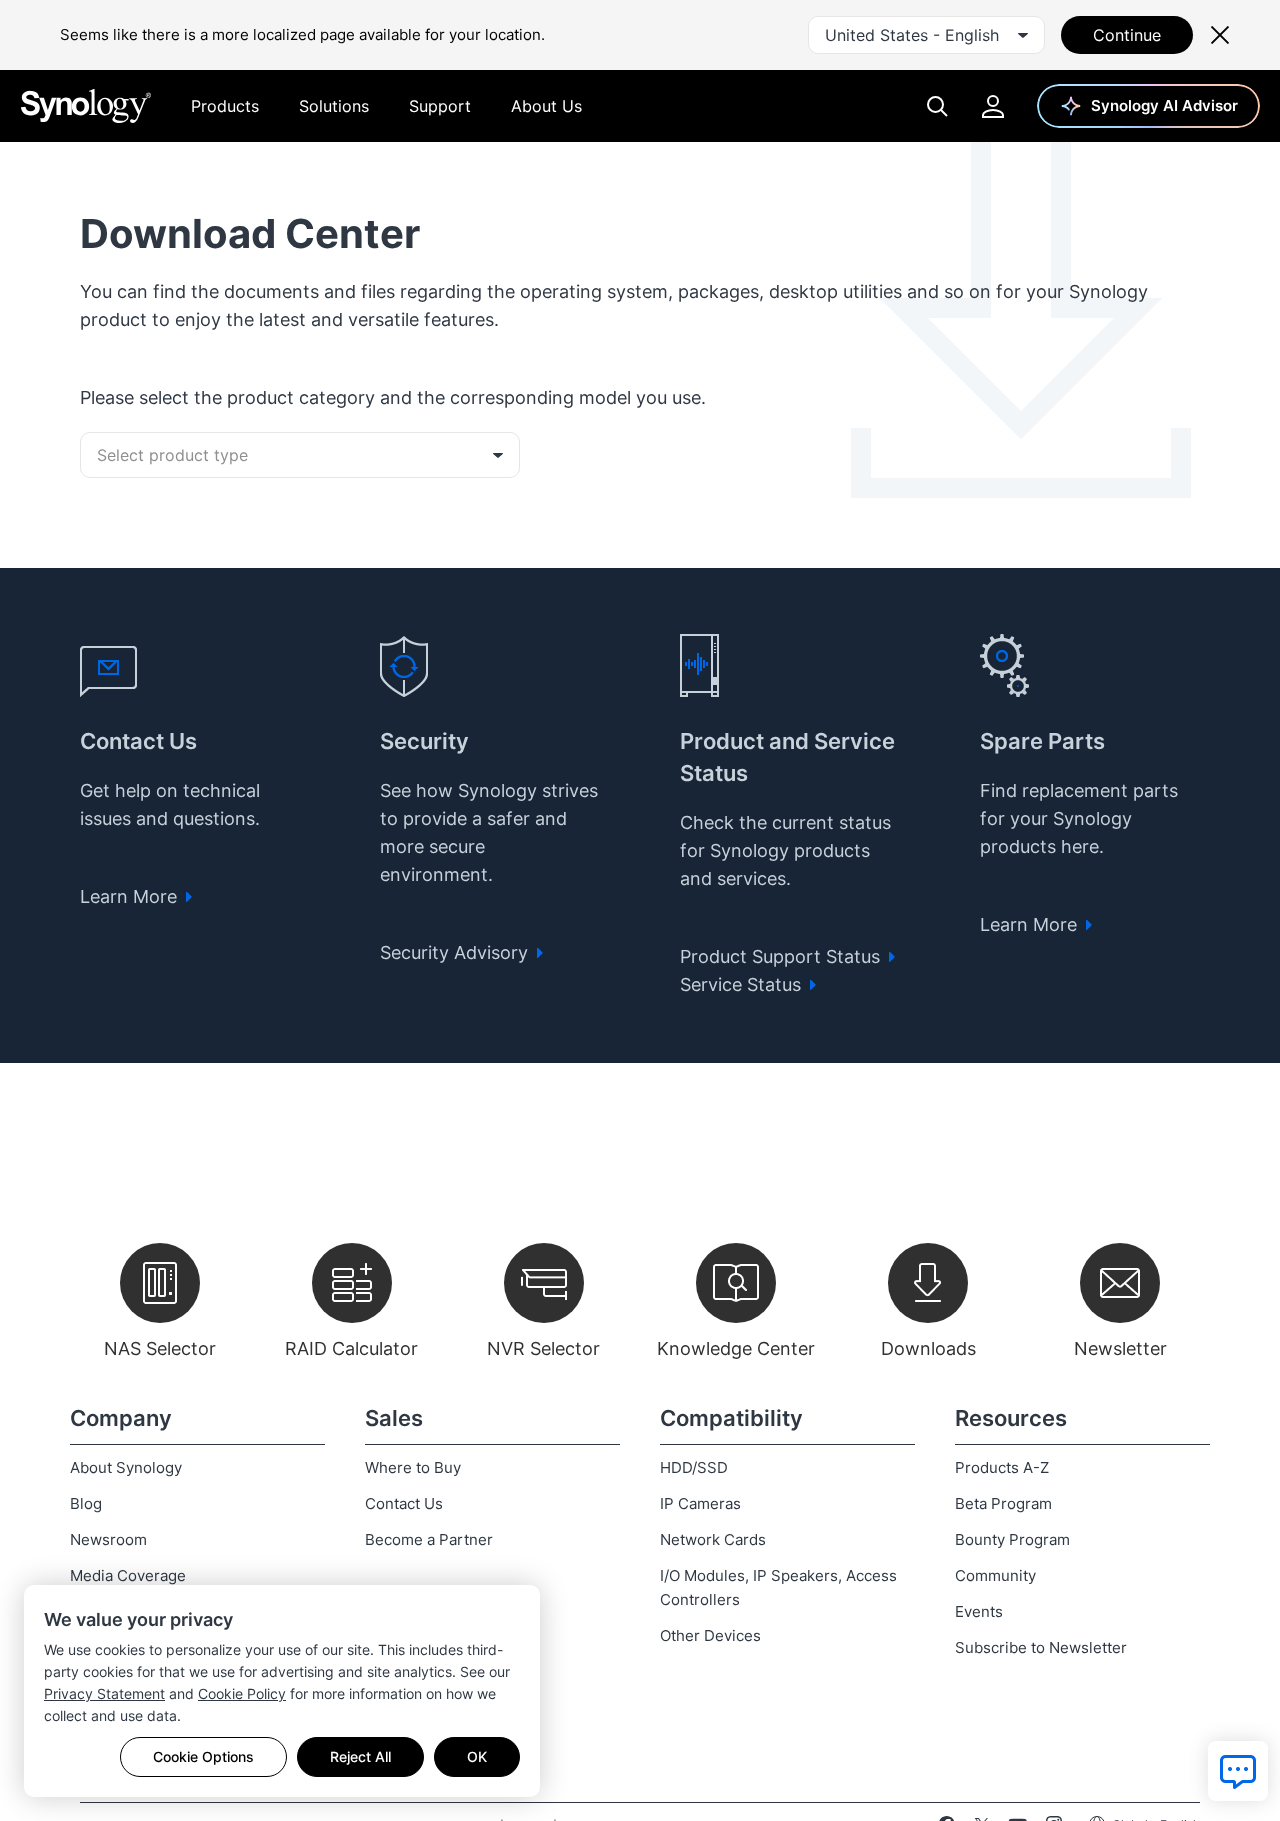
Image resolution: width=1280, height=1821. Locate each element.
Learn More (131, 896)
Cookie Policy (242, 1693)
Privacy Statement (104, 1693)
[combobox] (926, 35)
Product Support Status (782, 956)
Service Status (743, 984)
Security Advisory (456, 952)
